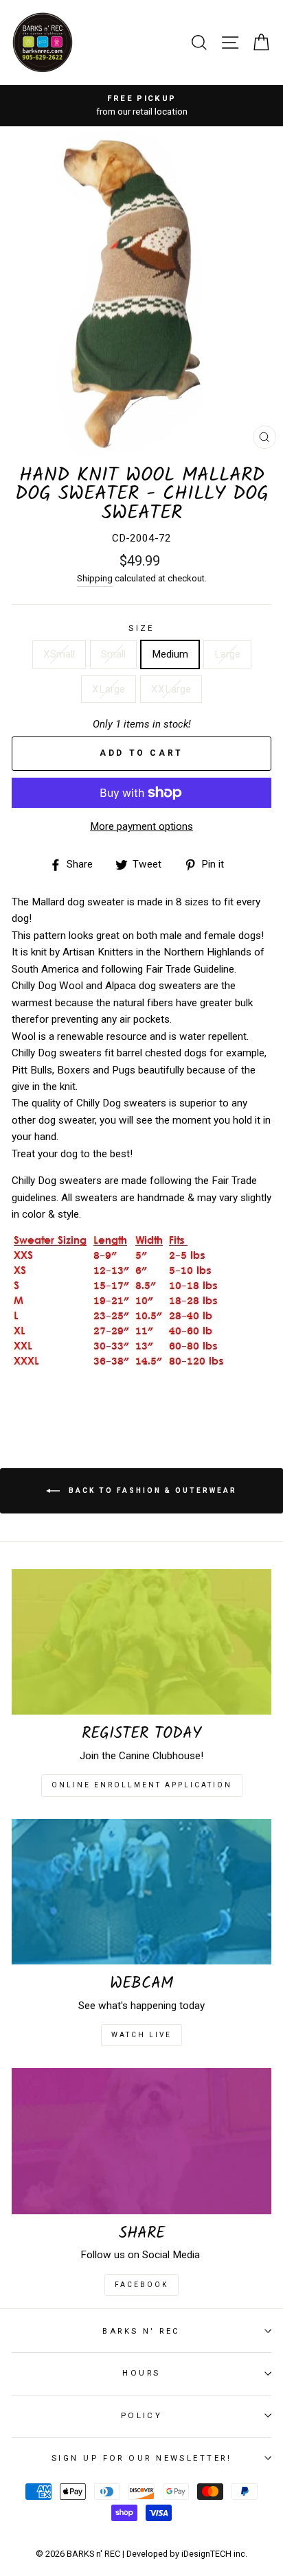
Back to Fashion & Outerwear (151, 1490)
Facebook (141, 2285)
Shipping (95, 578)
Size (141, 628)
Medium (170, 654)
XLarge (109, 689)
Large (227, 654)
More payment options (141, 826)
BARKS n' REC (141, 2331)
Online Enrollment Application (142, 1785)
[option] (141, 106)
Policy (142, 2415)
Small (113, 654)
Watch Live (141, 2035)
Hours (141, 2373)
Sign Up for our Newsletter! (141, 2458)
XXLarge (171, 689)
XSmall (59, 654)
